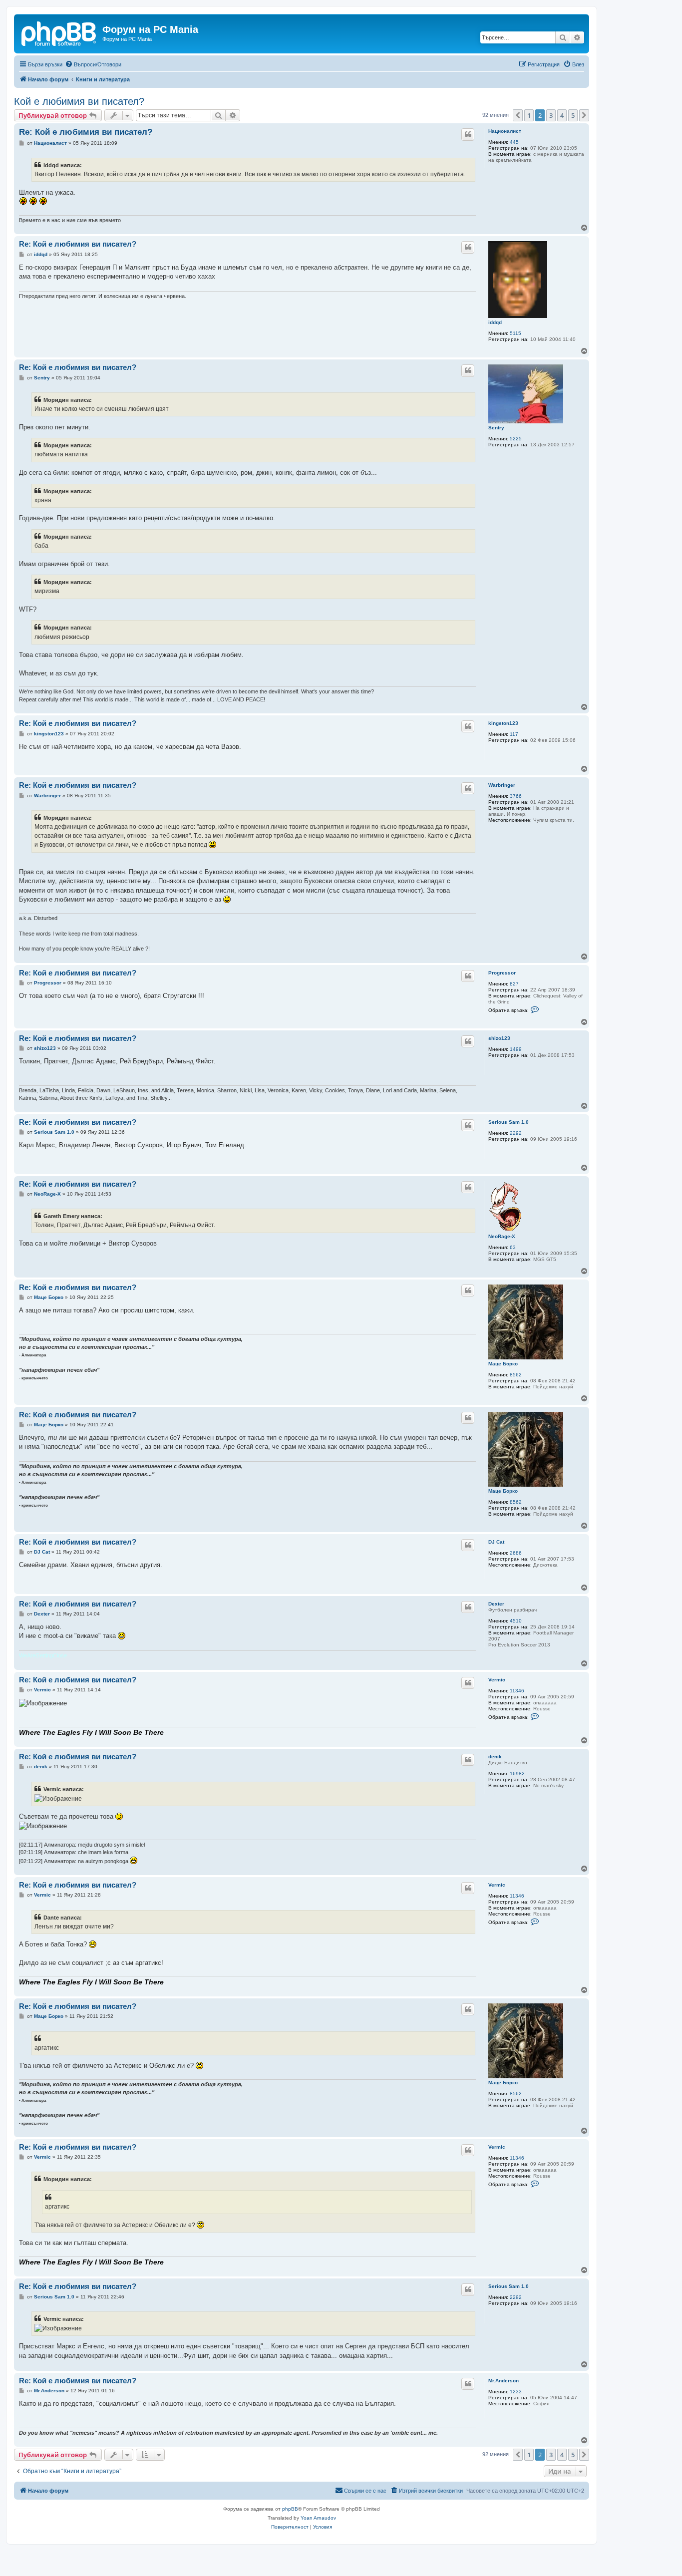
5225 (516, 439)
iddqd (495, 322)
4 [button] (562, 115)
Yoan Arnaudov (318, 2518)
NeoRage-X (502, 1236)
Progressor (502, 973)
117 (514, 734)
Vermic (497, 1680)
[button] (518, 115)
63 (513, 1247)
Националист (505, 131)
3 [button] (551, 115)
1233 (516, 2392)
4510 (516, 1621)
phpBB (290, 2509)
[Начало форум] (59, 32)
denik (495, 1757)
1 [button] (529, 115)
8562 (516, 1375)
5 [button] (573, 115)
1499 (516, 1049)
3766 (516, 796)
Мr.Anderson (504, 2381)
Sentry (496, 428)
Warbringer (502, 785)
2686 (516, 1553)
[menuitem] (93, 64)
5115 (515, 333)
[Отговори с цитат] (468, 134)
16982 (517, 1773)
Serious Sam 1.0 (509, 1122)
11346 (517, 1691)
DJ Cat (496, 1542)
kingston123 (503, 723)
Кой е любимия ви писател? (79, 101)
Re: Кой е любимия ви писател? (86, 132)
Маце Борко (503, 1364)
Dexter (496, 1604)
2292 (516, 1133)
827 (514, 984)
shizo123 (499, 1038)
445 (514, 142)
